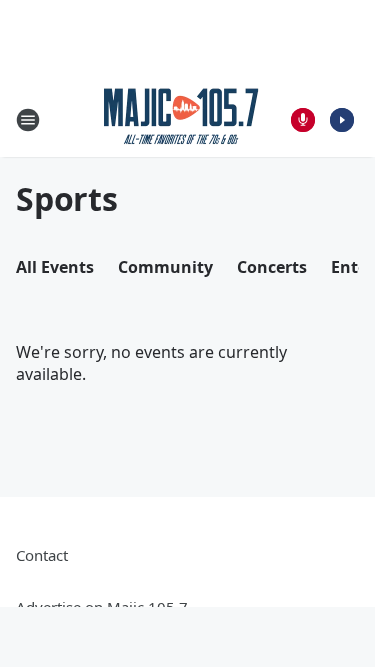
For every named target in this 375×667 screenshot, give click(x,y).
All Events (55, 267)
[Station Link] (181, 119)
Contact (42, 555)
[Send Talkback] (303, 120)
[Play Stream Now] (342, 120)
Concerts (272, 267)
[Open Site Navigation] (28, 120)
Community (165, 267)
